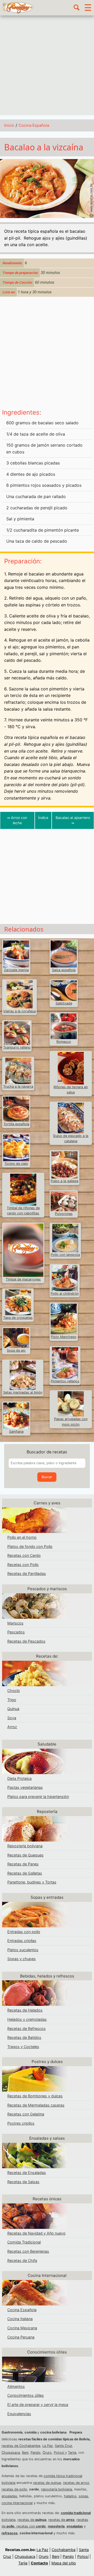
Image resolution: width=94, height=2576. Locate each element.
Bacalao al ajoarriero (73, 820)
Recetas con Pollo (23, 1565)
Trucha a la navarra (18, 1086)
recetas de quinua (47, 2483)
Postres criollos (21, 2123)
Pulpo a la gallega (64, 1181)
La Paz (48, 2446)
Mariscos (15, 1623)
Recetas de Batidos (24, 2037)
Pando (36, 2453)
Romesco (64, 1042)
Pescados (16, 1632)
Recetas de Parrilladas (27, 1573)
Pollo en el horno (22, 1537)
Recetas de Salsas (23, 2182)
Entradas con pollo (24, 1932)
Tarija (72, 2453)
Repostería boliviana (25, 1846)
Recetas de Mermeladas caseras (36, 2105)
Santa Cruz (63, 2446)
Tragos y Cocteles (23, 2047)
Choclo (14, 1691)
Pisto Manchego (64, 1337)
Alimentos (16, 2386)
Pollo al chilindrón (65, 1294)
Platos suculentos (23, 1950)
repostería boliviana (57, 2489)
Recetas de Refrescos (27, 2028)
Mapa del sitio (64, 2563)
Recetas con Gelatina (26, 2114)
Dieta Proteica (19, 1778)
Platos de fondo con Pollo (30, 1546)
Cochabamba (64, 2550)
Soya (12, 1718)
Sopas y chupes (22, 1959)
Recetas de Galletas (25, 1873)
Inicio (9, 125)
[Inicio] (18, 7)
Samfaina (16, 1432)
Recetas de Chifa (22, 2260)
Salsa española (64, 970)
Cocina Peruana (21, 2337)
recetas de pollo (14, 2489)
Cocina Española (34, 125)
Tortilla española (16, 1124)
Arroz (12, 1727)
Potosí (59, 2453)
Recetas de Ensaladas (27, 2173)
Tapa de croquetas (18, 1318)
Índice (43, 818)
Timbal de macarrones (23, 1279)
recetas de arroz (76, 2483)
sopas (83, 2496)
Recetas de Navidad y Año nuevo (36, 2233)
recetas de (32, 2520)
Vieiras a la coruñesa (19, 1011)
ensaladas (9, 2496)
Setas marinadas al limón (23, 1392)
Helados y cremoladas (27, 2019)
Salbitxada (64, 1003)
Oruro (47, 2453)
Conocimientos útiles (26, 2395)
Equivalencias (19, 2414)
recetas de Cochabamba (21, 2446)
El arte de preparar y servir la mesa (38, 2405)
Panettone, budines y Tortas (32, 1882)
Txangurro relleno (17, 1047)
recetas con (31, 2526)
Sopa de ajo (16, 1350)
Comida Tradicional (24, 2242)
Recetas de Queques (25, 1855)
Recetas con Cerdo (24, 1555)
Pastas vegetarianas (25, 1787)
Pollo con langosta (65, 1255)
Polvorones (64, 1214)
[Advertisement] (47, 65)
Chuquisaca (11, 2453)
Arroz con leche (17, 820)
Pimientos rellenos (65, 1381)
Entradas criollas (22, 1941)
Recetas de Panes (23, 1864)
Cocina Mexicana (22, 2328)
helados (70, 2496)
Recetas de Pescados (26, 1641)
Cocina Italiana (20, 2319)
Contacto (39, 2563)
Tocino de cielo (16, 1164)
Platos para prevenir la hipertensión (38, 1797)
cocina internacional (17, 2503)
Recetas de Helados (25, 2010)
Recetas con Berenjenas (28, 2251)
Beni (25, 2453)
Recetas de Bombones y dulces (35, 2096)
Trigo (12, 1700)
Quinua (13, 1709)
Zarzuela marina (16, 970)
